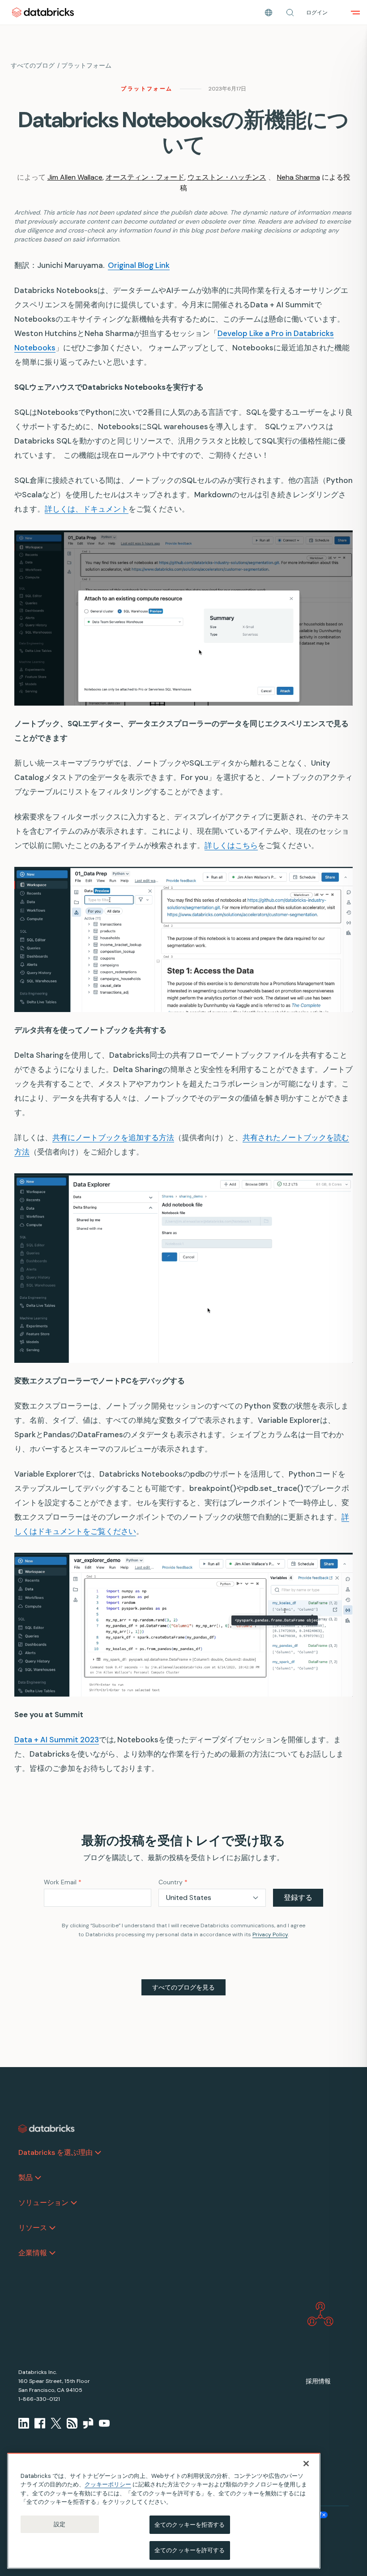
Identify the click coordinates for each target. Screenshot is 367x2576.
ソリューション (43, 2203)
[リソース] (52, 2228)
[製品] (38, 2178)
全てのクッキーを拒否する (190, 2525)
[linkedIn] (24, 2423)
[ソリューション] (74, 2203)
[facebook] (40, 2423)
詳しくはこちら (231, 845)
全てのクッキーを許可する (190, 2550)
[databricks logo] (47, 2129)
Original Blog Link (139, 265)
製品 (26, 2178)
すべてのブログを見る (183, 1987)
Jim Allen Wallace (75, 177)
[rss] (72, 2423)
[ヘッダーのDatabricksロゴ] (43, 12)
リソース (33, 2228)
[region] (164, 2511)
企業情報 (33, 2253)
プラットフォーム (86, 65)
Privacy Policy (270, 1934)
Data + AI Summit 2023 (57, 1740)
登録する (298, 1898)
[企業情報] (52, 2253)
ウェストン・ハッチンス (227, 177)
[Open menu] (355, 13)
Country (173, 1882)
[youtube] (104, 2423)
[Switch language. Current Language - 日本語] (269, 13)
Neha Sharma (299, 177)
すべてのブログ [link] (33, 65)
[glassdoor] (88, 2423)
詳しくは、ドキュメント (87, 509)
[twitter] (56, 2423)
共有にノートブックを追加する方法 (113, 1137)
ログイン (317, 13)
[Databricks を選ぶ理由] (98, 2153)
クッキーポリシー (108, 2484)
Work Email (63, 1882)
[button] (290, 13)
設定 (60, 2524)
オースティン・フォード (145, 177)
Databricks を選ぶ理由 (55, 2152)
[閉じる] (306, 2464)
